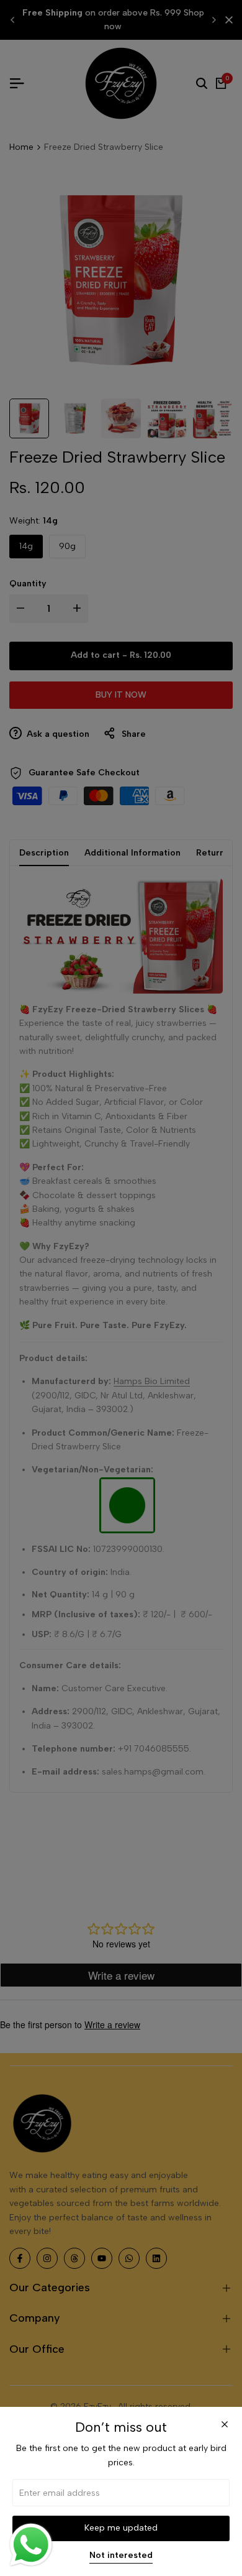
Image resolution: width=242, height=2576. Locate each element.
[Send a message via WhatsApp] (31, 2545)
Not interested (121, 2555)
